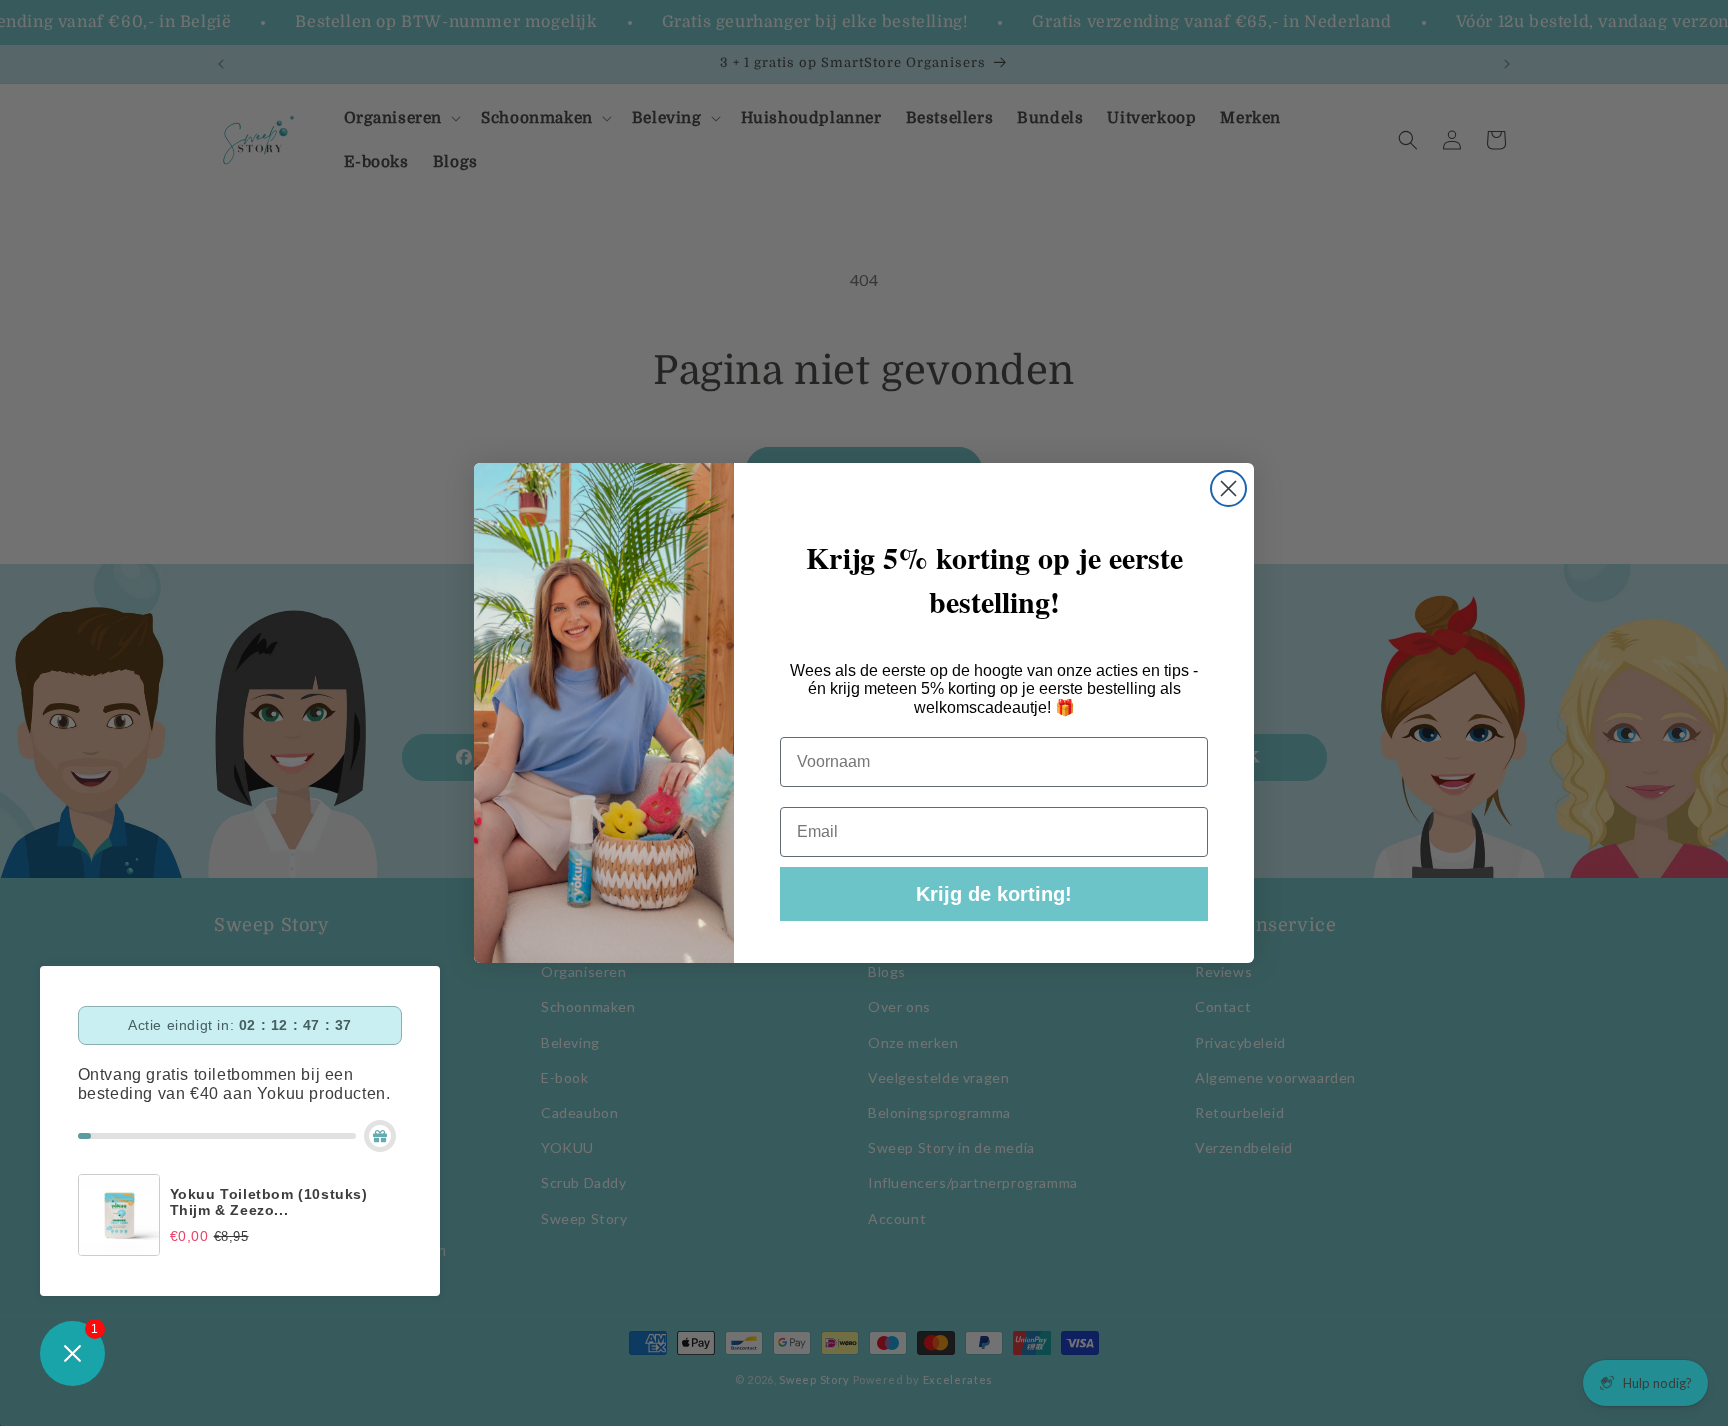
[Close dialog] (1228, 488)
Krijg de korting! (994, 894)
